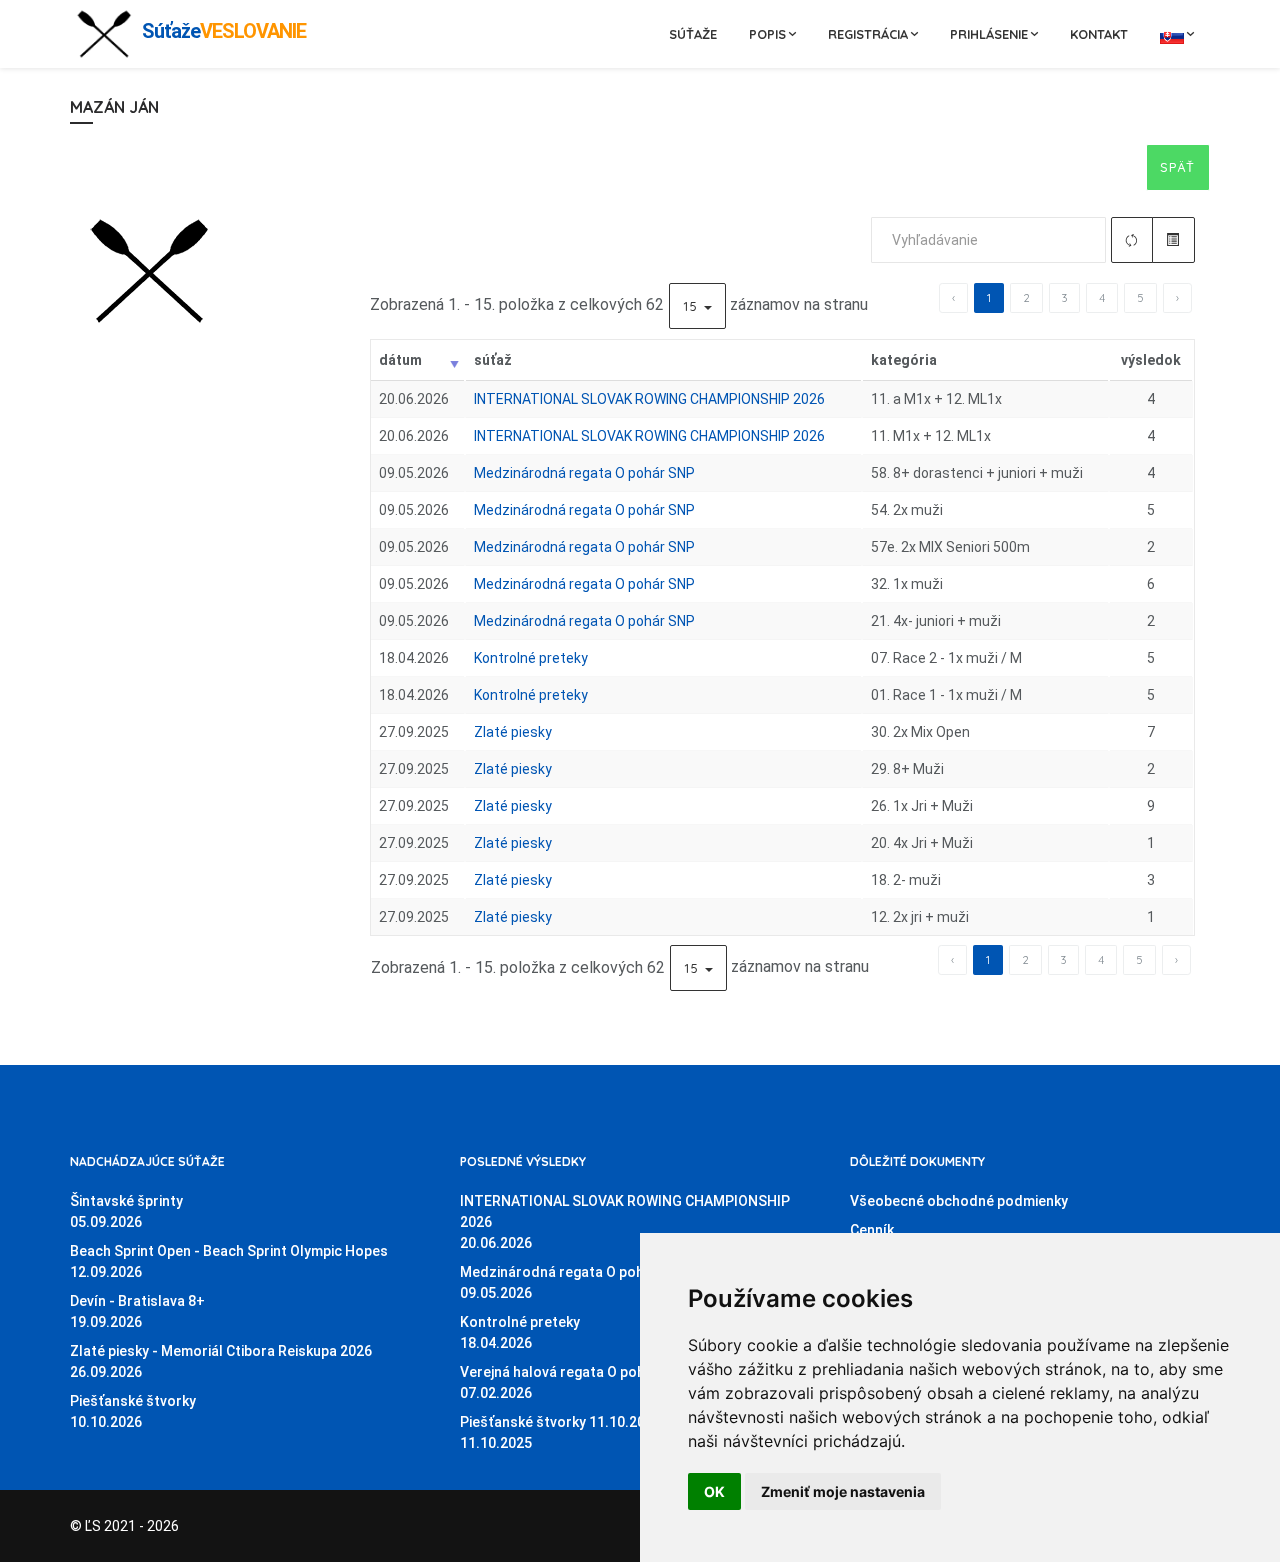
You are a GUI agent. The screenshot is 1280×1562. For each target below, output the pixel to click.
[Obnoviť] (1132, 240)
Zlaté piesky (513, 732)
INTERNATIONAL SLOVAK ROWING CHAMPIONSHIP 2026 (649, 399)
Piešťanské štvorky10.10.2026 (133, 1411)
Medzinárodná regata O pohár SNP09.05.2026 (574, 1282)
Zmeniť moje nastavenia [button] (843, 1491)
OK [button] (714, 1491)
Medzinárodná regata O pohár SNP (584, 473)
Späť (1178, 167)
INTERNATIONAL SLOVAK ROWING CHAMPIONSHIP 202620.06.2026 (625, 1222)
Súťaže (693, 34)
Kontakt (1099, 34)
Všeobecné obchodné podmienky (959, 1201)
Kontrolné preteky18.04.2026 (520, 1332)
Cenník (872, 1230)
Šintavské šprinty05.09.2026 (126, 1211)
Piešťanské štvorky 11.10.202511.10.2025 (560, 1432)
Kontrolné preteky (531, 658)
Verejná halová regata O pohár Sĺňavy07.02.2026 (582, 1382)
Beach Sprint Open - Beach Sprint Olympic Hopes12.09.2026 (229, 1261)
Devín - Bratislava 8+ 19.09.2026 (137, 1311)
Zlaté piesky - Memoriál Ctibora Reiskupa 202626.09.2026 (221, 1361)
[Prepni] (1173, 240)
